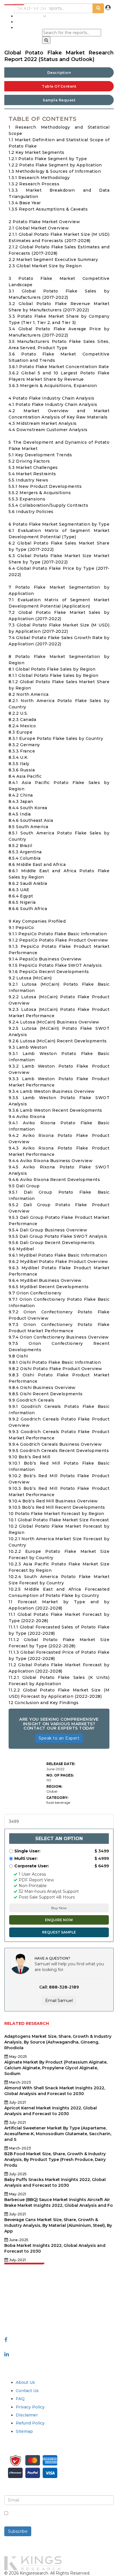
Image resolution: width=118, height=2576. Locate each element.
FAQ (20, 2399)
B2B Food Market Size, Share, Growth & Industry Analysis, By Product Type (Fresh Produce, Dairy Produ (55, 2160)
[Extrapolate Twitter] (59, 2347)
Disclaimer (27, 2415)
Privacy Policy (30, 2407)
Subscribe (18, 2531)
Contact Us (27, 2391)
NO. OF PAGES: (60, 1775)
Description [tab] (59, 73)
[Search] (46, 40)
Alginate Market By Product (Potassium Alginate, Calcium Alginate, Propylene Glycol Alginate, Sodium (56, 2068)
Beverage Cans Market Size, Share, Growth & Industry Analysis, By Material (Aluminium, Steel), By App (58, 2225)
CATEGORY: (57, 1798)
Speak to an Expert (59, 1738)
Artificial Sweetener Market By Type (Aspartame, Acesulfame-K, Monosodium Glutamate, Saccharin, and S (58, 2134)
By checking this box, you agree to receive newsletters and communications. (55, 2516)
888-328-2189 (19, 2317)
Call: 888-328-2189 (59, 1987)
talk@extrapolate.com (27, 2311)
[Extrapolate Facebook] (6, 2340)
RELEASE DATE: (61, 1764)
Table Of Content (59, 86)
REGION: (54, 1786)
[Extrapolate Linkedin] (7, 2354)
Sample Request (59, 100)
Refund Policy (30, 2423)
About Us (25, 2382)
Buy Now (59, 1908)
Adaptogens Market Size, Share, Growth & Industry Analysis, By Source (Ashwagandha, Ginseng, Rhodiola (58, 2042)
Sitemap (24, 2431)
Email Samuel (59, 2001)
